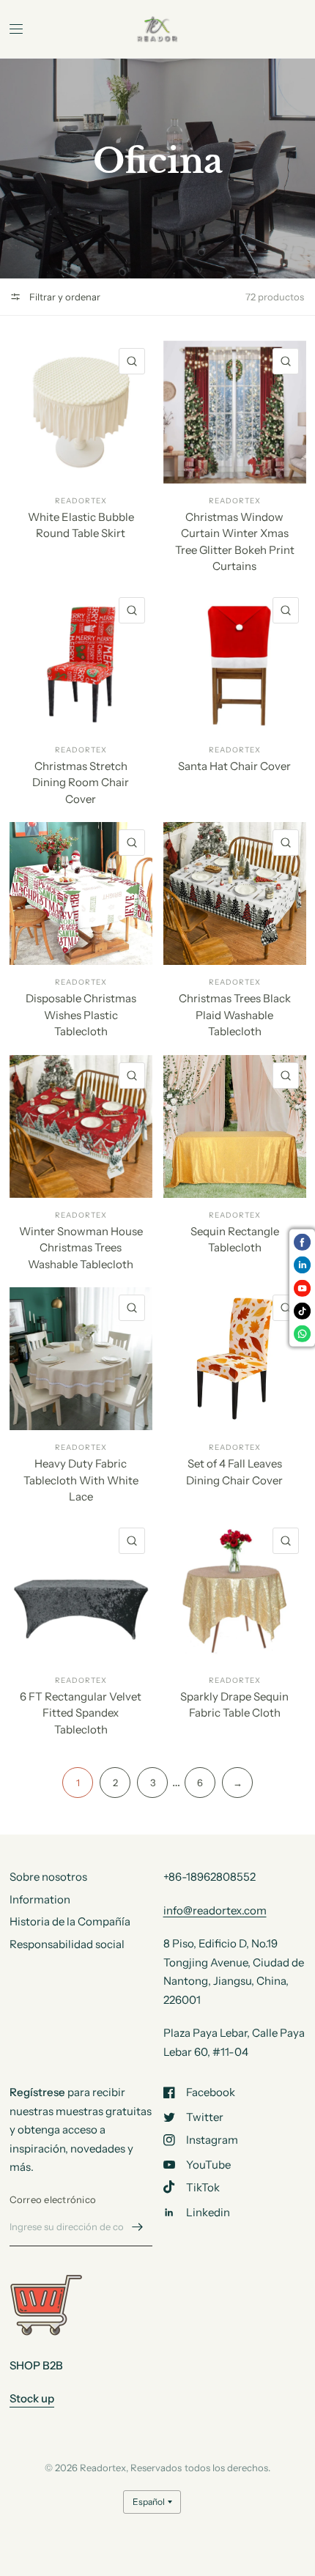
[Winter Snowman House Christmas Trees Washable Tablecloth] (81, 1126)
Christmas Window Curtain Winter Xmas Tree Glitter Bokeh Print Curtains (235, 542)
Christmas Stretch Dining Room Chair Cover (81, 782)
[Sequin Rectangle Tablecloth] (235, 1126)
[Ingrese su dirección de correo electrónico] (138, 2227)
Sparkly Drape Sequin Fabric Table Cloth (234, 1705)
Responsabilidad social (67, 1944)
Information (40, 1899)
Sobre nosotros (48, 1877)
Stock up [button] (32, 2398)
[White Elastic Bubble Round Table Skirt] (81, 412)
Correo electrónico (53, 2199)
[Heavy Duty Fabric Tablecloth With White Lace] (81, 1359)
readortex (81, 501)
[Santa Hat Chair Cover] (235, 661)
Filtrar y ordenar (64, 297)
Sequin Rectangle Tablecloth (235, 1240)
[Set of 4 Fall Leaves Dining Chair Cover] (235, 1359)
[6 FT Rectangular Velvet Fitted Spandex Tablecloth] (81, 1592)
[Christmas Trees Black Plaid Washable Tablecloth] (235, 893)
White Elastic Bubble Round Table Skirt (81, 525)
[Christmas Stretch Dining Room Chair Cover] (81, 661)
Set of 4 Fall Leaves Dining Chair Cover (234, 1472)
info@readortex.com (215, 1910)
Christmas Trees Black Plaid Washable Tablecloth (235, 1015)
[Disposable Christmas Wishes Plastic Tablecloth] (81, 893)
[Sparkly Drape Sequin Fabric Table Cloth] (235, 1592)
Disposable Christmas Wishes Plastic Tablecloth (81, 1015)
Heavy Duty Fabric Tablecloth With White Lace (81, 1480)
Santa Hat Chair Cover (234, 766)
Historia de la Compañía (70, 1921)
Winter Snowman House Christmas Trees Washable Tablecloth (81, 1248)
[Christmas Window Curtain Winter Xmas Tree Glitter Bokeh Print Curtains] (235, 412)
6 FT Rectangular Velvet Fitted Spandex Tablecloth (81, 1713)
